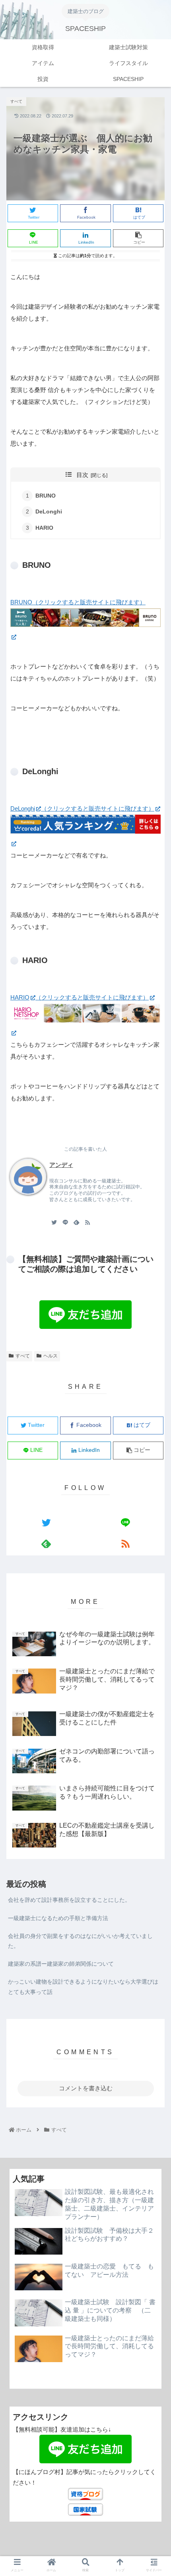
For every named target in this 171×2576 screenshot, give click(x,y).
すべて (23, 1356)
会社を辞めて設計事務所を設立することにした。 (69, 1900)
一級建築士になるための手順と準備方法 (58, 1918)
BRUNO (46, 496)
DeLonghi (49, 512)
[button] (154, 1327)
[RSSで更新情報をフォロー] (87, 1222)
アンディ (61, 1165)
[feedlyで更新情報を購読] (76, 1222)
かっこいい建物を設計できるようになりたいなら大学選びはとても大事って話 (83, 1987)
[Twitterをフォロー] (54, 1222)
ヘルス (51, 1356)
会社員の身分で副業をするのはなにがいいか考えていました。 (80, 1941)
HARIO (44, 528)
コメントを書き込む (86, 2088)
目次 (82, 475)
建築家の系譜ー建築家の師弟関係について (61, 1964)
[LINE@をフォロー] (65, 1222)
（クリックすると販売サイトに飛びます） (98, 808)
